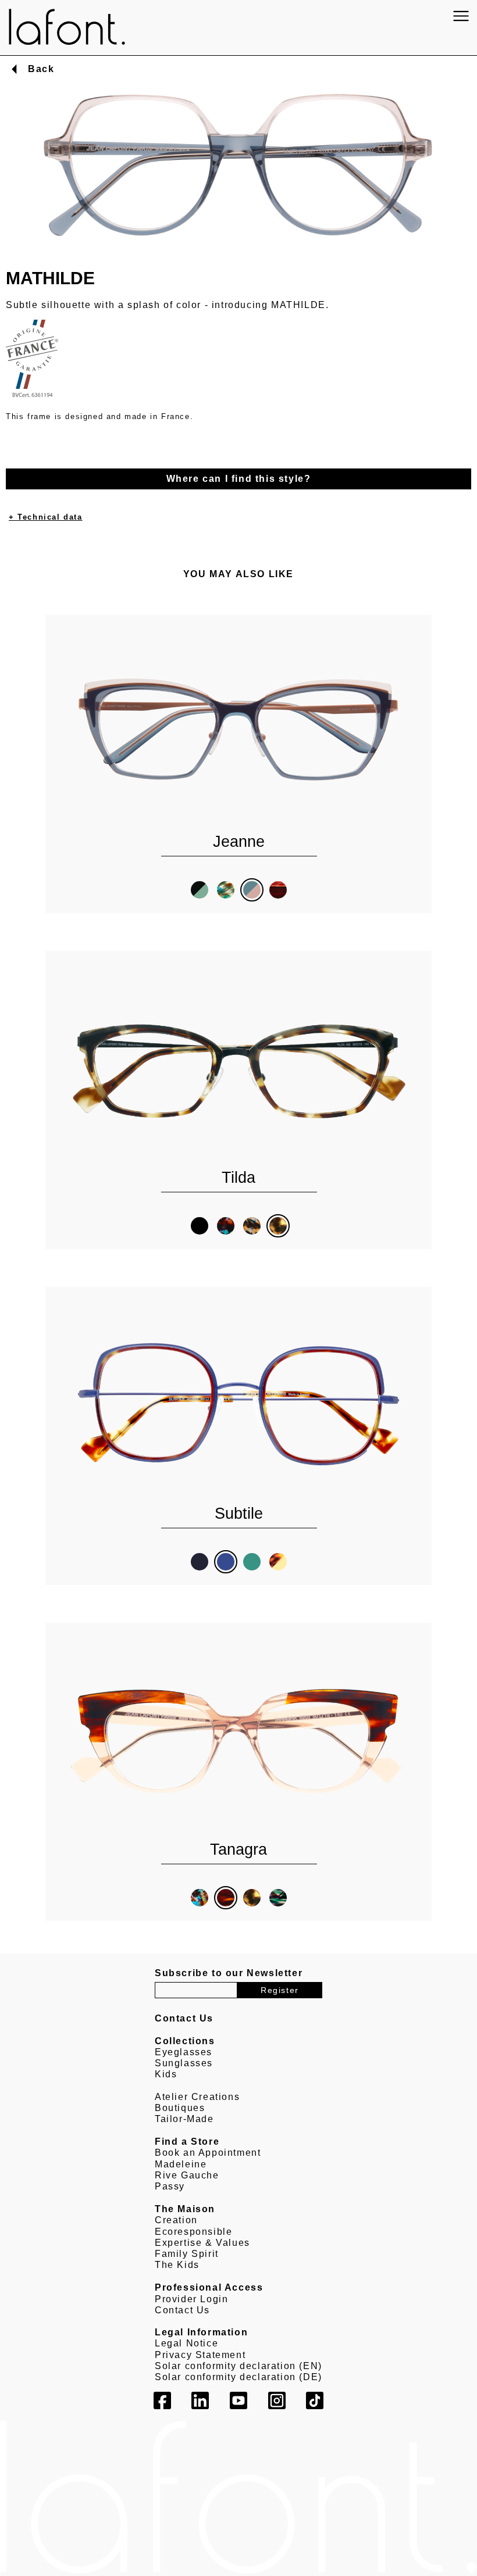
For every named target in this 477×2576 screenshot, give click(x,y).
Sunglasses (184, 2063)
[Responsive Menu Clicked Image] (461, 16)
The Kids (177, 2265)
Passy (170, 2186)
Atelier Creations (197, 2097)
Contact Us (182, 2310)
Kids (166, 2074)
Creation (176, 2220)
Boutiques (180, 2108)
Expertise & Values (202, 2243)
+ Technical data (46, 517)
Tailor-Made (184, 2119)
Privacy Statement (200, 2355)
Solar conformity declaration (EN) (238, 2366)
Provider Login (191, 2299)
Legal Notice (186, 2343)
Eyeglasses (184, 2052)
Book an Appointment (208, 2153)
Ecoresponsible (193, 2232)
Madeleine (181, 2164)
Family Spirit (187, 2254)
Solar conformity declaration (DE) (238, 2377)
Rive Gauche (187, 2175)
